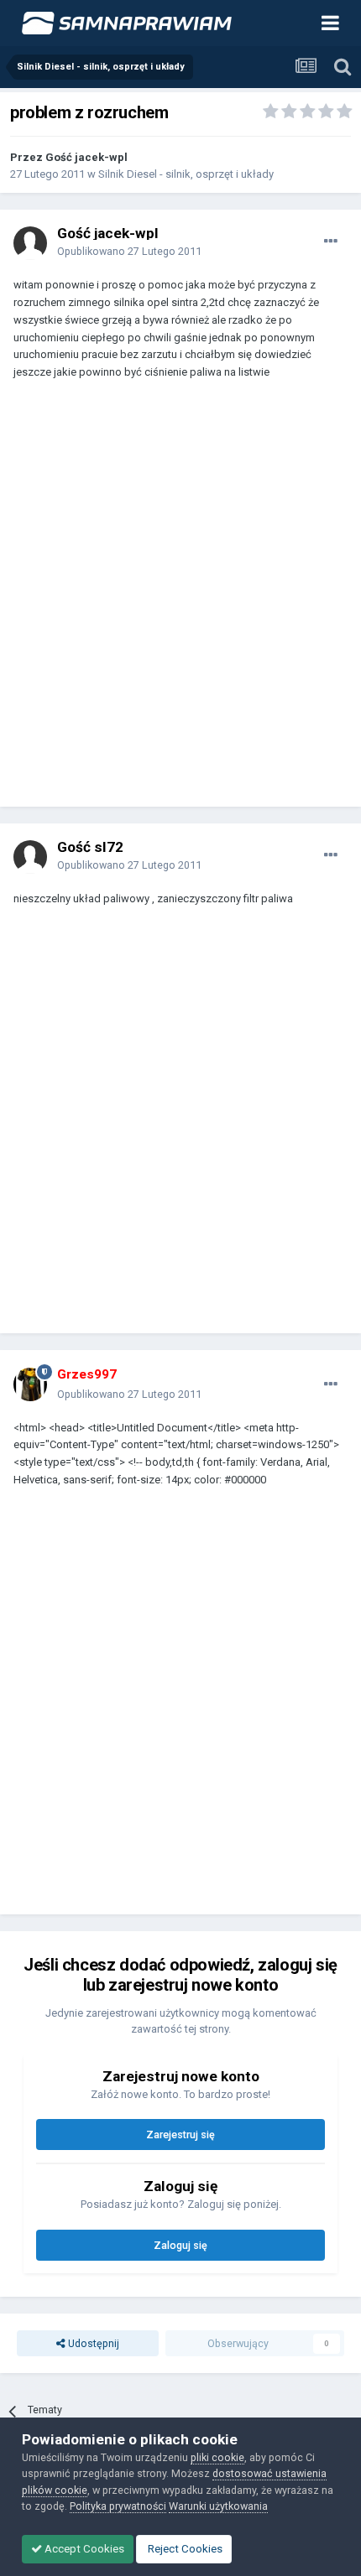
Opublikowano (129, 251)
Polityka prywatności (118, 2506)
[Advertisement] (180, 601)
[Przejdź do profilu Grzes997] (30, 1384)
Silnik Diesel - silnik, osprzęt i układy (186, 174)
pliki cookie (217, 2457)
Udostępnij (92, 2343)
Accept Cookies (83, 2549)
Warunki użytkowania (218, 2506)
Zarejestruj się (180, 2135)
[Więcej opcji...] (331, 241)
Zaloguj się (180, 2245)
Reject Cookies (184, 2549)
